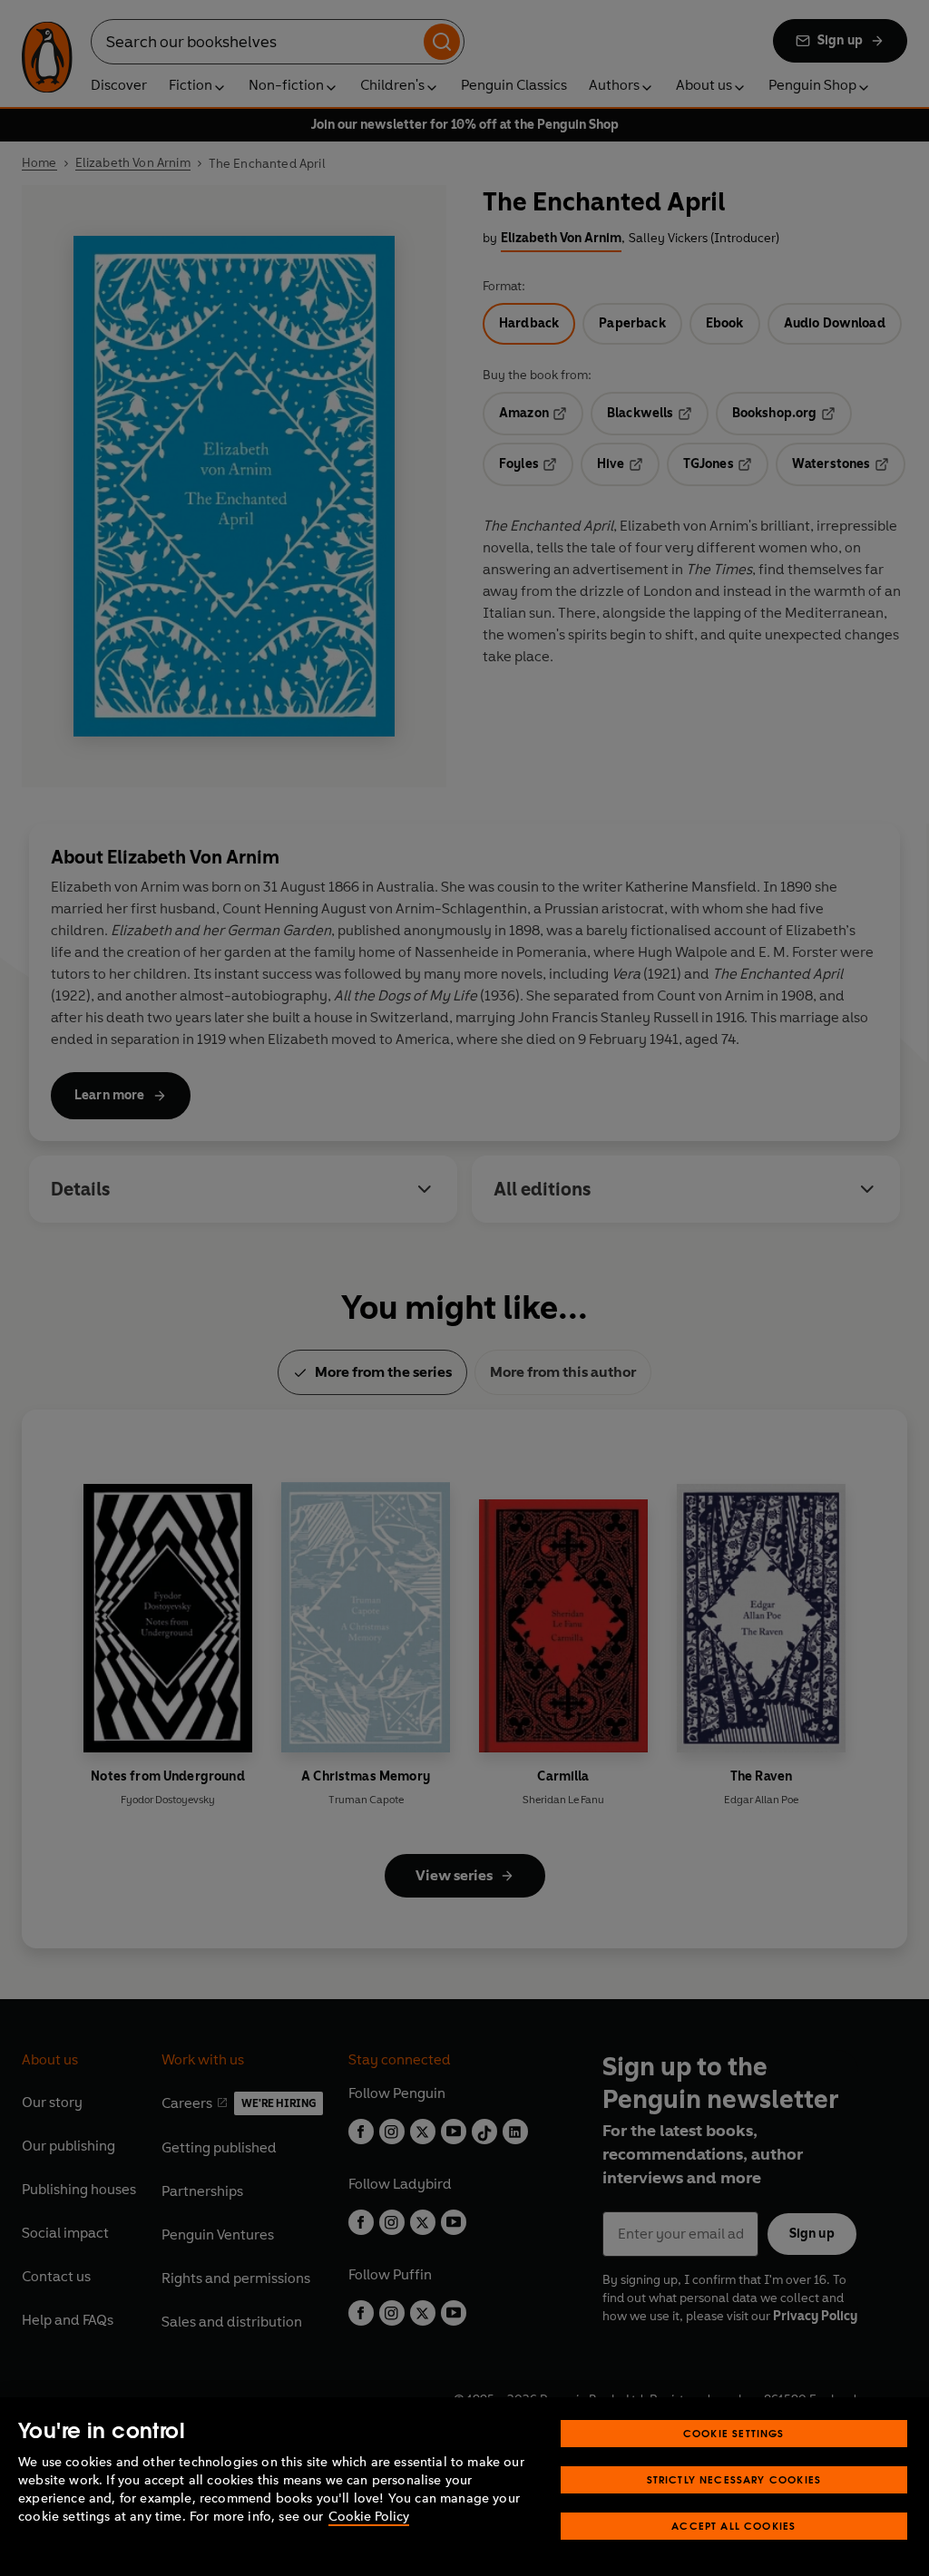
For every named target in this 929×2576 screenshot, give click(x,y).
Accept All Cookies (733, 2526)
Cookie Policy (369, 2517)
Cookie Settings (734, 2433)
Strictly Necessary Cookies (734, 2479)
